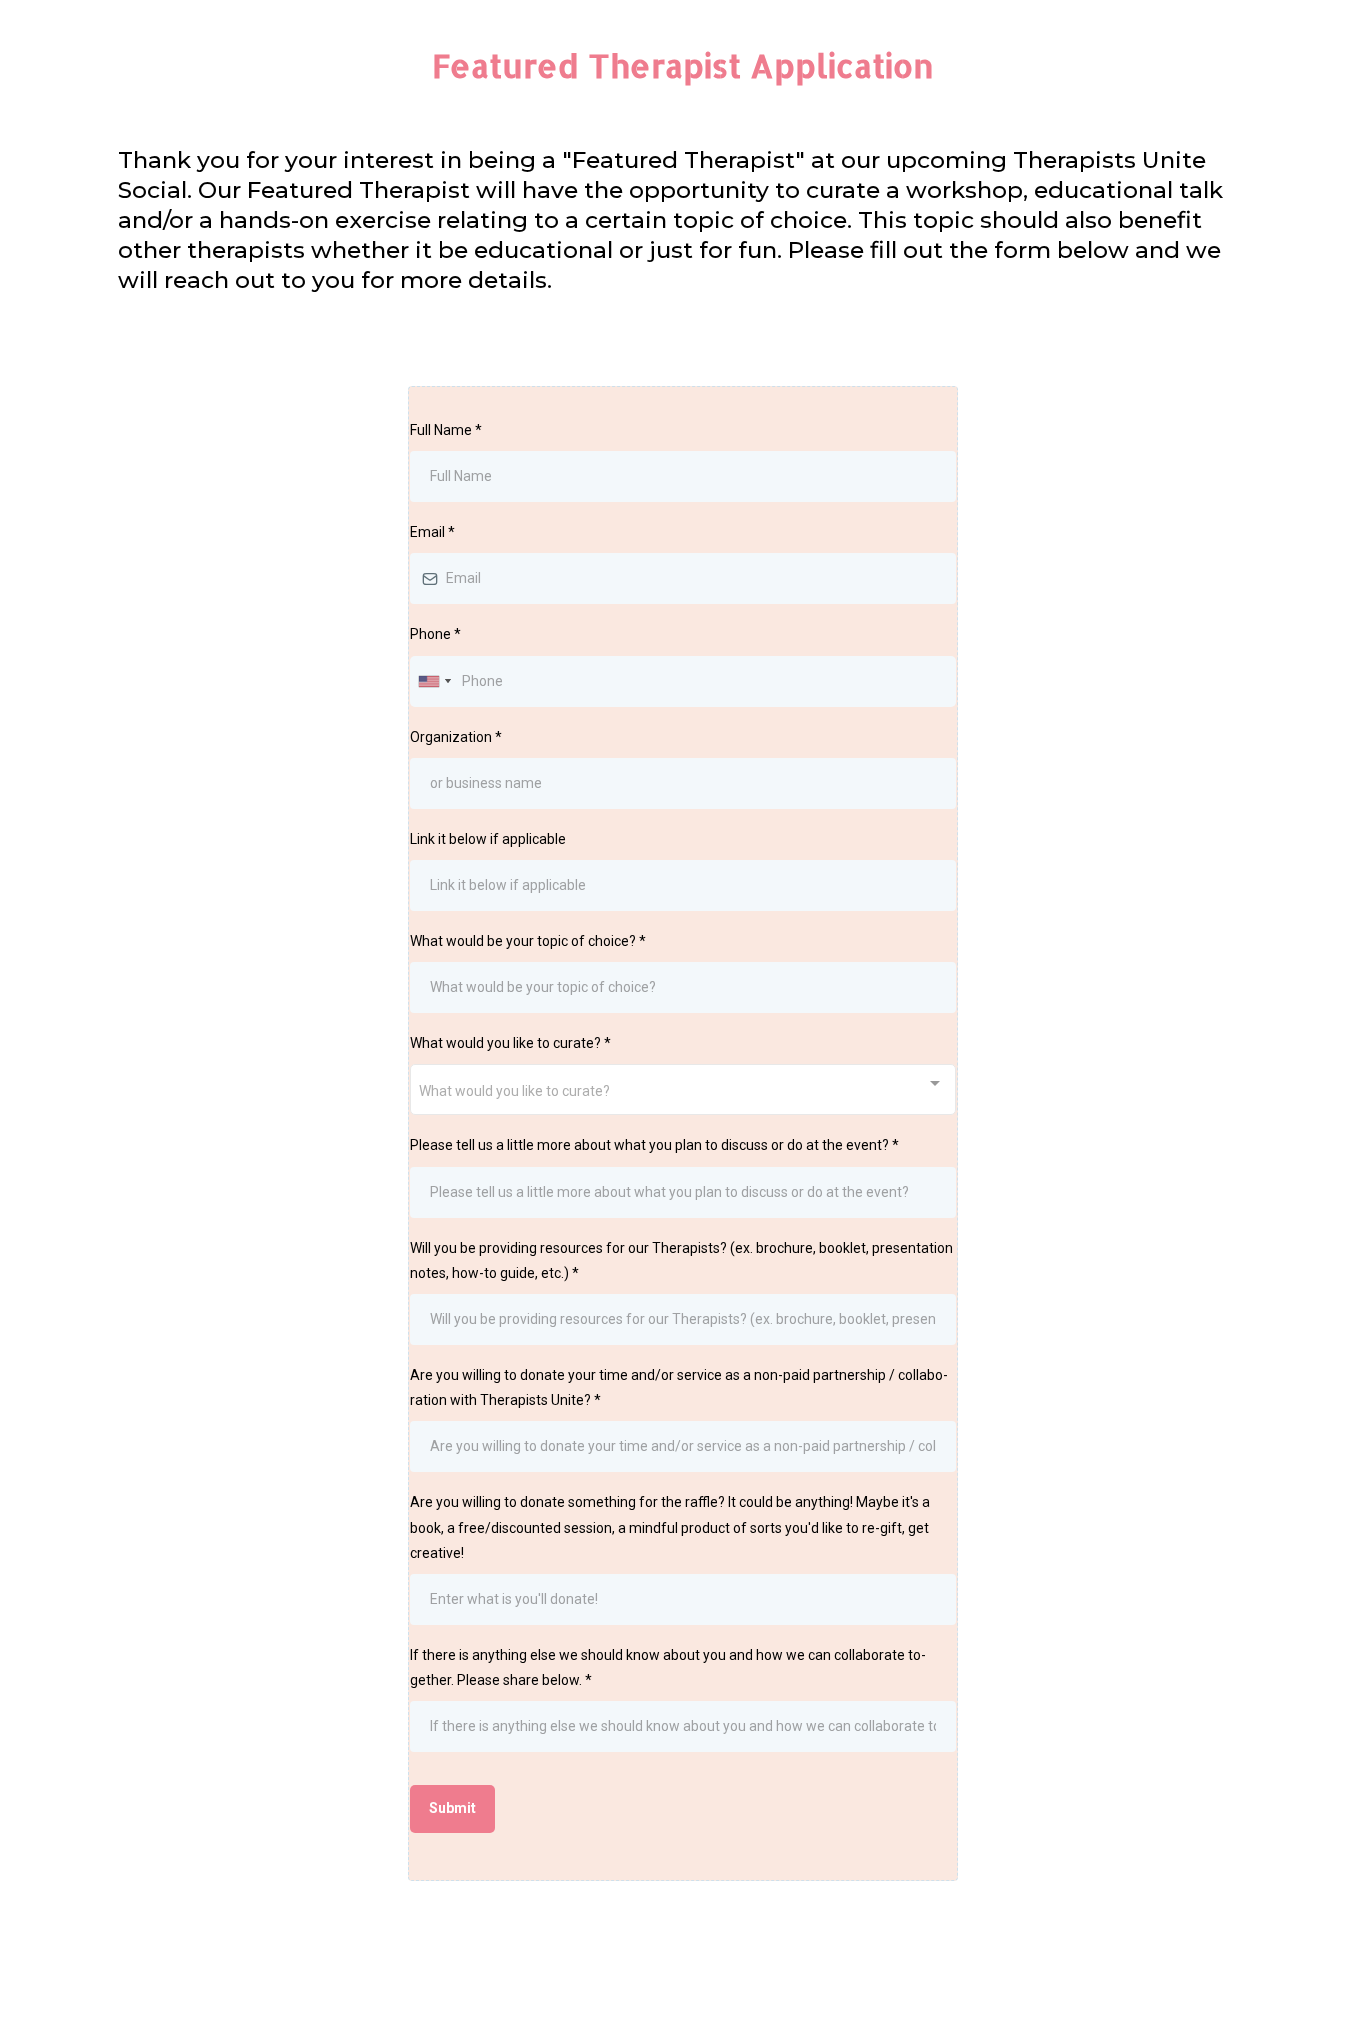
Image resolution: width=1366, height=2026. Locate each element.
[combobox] (434, 681)
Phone (435, 634)
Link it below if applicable (488, 839)
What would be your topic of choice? (528, 941)
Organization (456, 737)
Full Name (446, 430)
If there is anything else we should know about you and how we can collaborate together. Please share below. (668, 1667)
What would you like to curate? (510, 1043)
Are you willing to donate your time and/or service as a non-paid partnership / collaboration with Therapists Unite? (679, 1387)
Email (432, 532)
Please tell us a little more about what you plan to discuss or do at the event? (654, 1145)
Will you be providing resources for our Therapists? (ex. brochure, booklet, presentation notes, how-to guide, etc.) (681, 1260)
